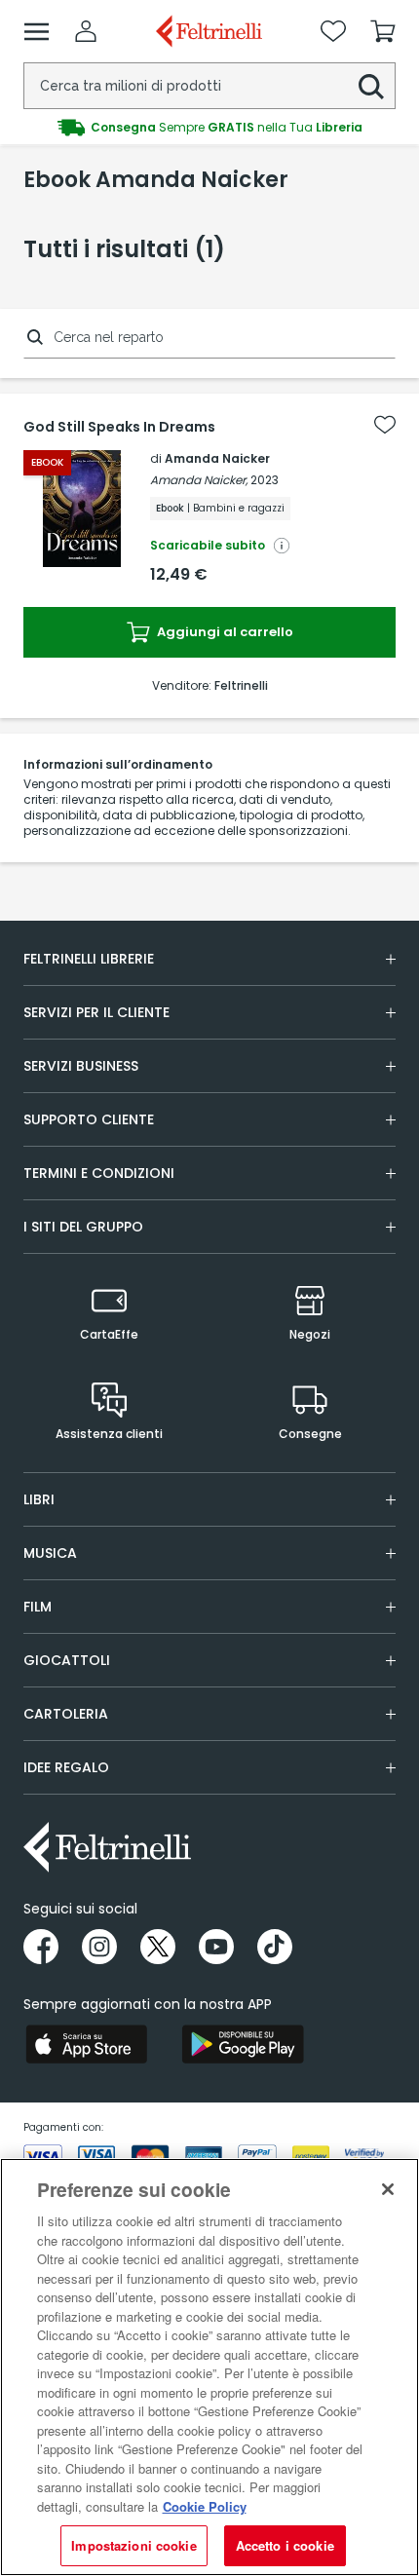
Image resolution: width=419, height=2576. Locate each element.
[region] (209, 2367)
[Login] (86, 31)
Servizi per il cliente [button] (96, 1012)
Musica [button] (50, 1553)
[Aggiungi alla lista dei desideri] (385, 425)
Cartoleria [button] (66, 1714)
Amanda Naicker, (199, 480)
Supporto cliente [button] (89, 1119)
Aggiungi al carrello (224, 632)
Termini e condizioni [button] (99, 1173)
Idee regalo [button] (66, 1767)
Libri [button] (39, 1499)
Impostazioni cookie (133, 2545)
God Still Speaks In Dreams (119, 427)
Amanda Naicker (217, 458)
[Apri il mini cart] (383, 31)
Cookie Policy (205, 2506)
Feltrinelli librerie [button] (89, 959)
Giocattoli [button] (67, 1660)
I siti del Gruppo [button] (83, 1227)
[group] (209, 128)
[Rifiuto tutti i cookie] (388, 2189)
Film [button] (38, 1607)
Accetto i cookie (285, 2545)
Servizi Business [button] (81, 1066)
